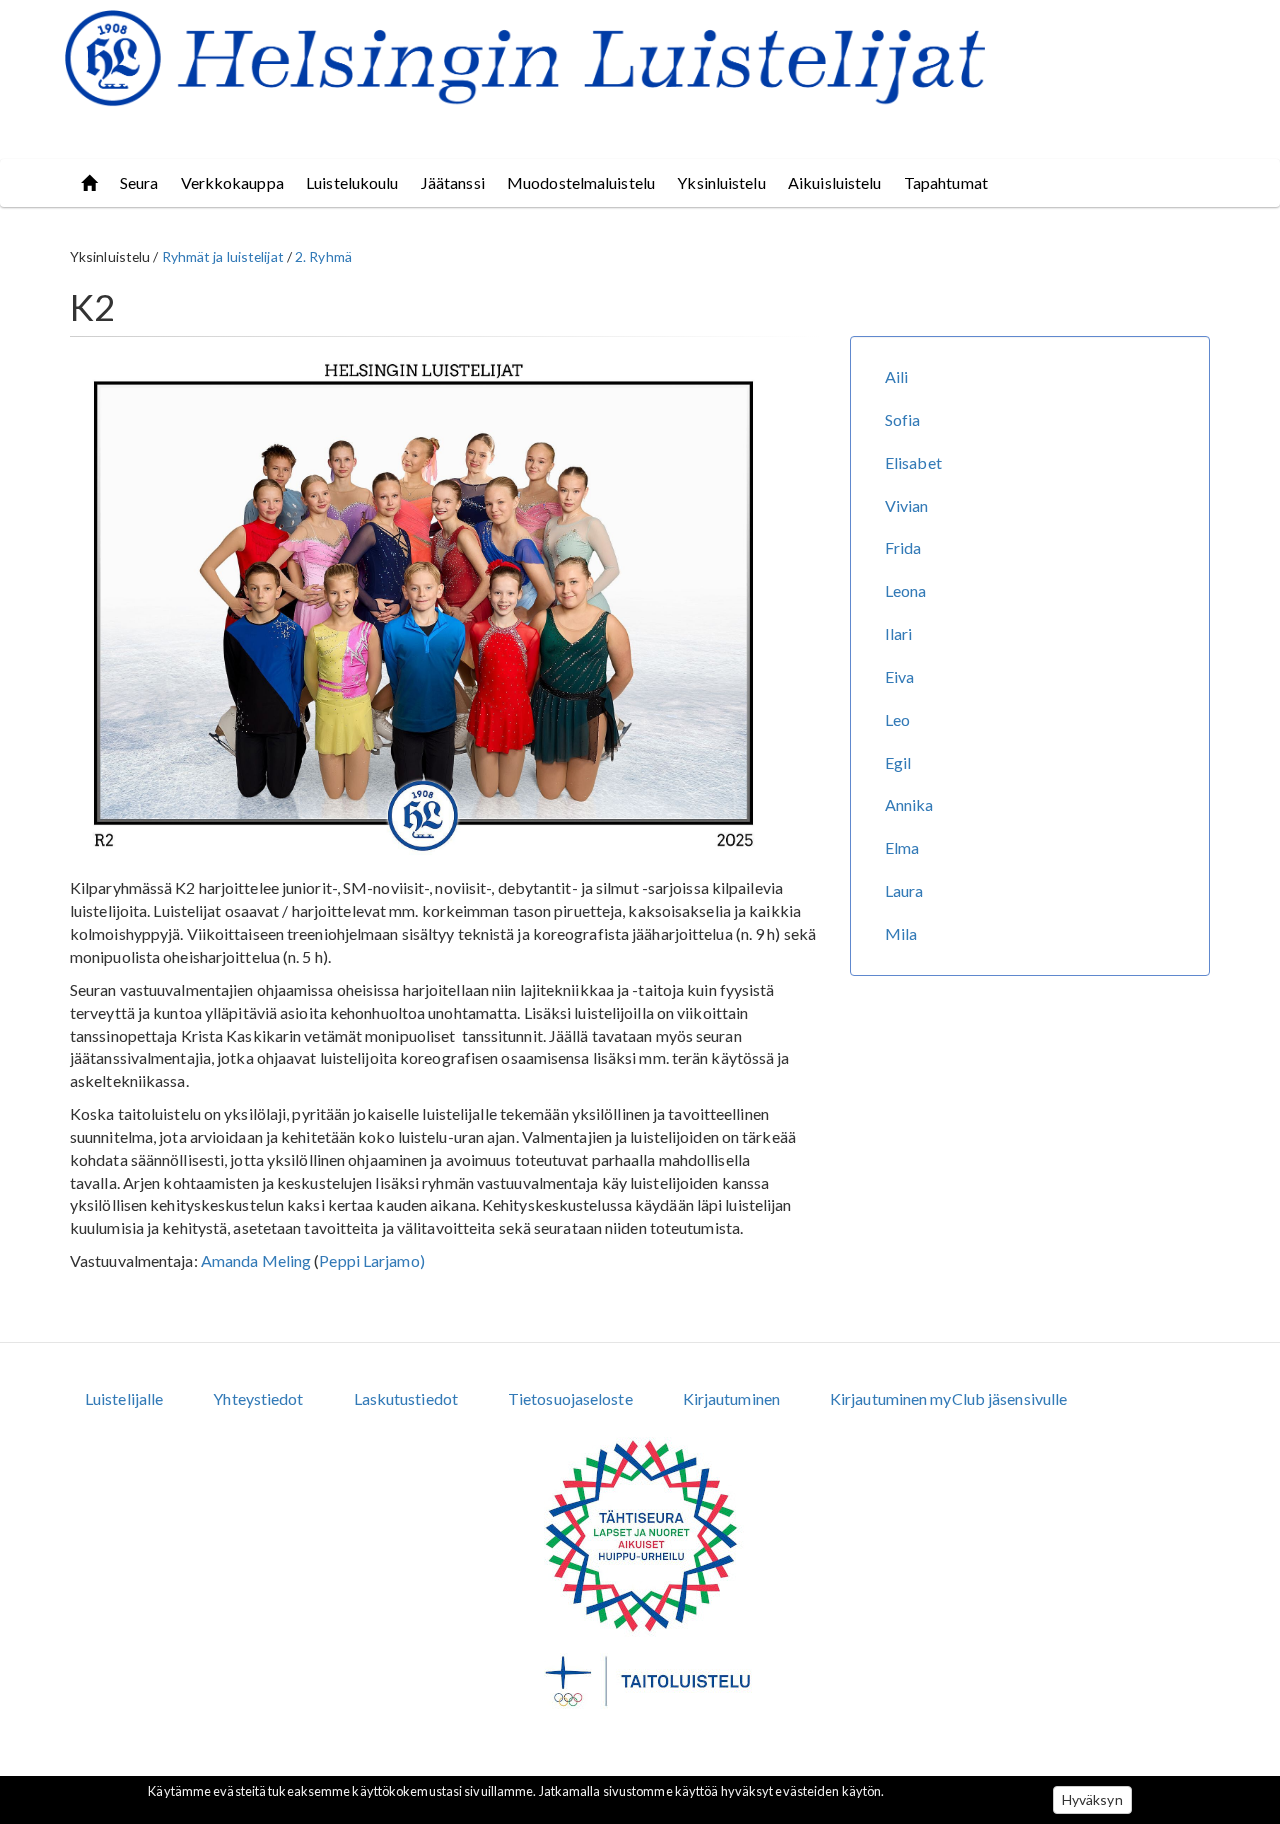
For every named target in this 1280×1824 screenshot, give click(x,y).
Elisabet (913, 462)
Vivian (907, 505)
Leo (897, 719)
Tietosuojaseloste (570, 1398)
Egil (898, 762)
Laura (904, 890)
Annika (909, 804)
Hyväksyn (1092, 1799)
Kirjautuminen (731, 1398)
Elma (902, 847)
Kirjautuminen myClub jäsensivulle (948, 1398)
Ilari (899, 633)
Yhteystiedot (258, 1398)
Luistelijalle (124, 1398)
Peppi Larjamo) (371, 1260)
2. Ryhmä (323, 256)
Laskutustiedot (406, 1398)
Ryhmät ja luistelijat (223, 256)
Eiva (899, 676)
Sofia (903, 419)
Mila (901, 933)
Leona (906, 590)
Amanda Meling (256, 1260)
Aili (896, 376)
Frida (903, 547)
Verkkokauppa (232, 182)
